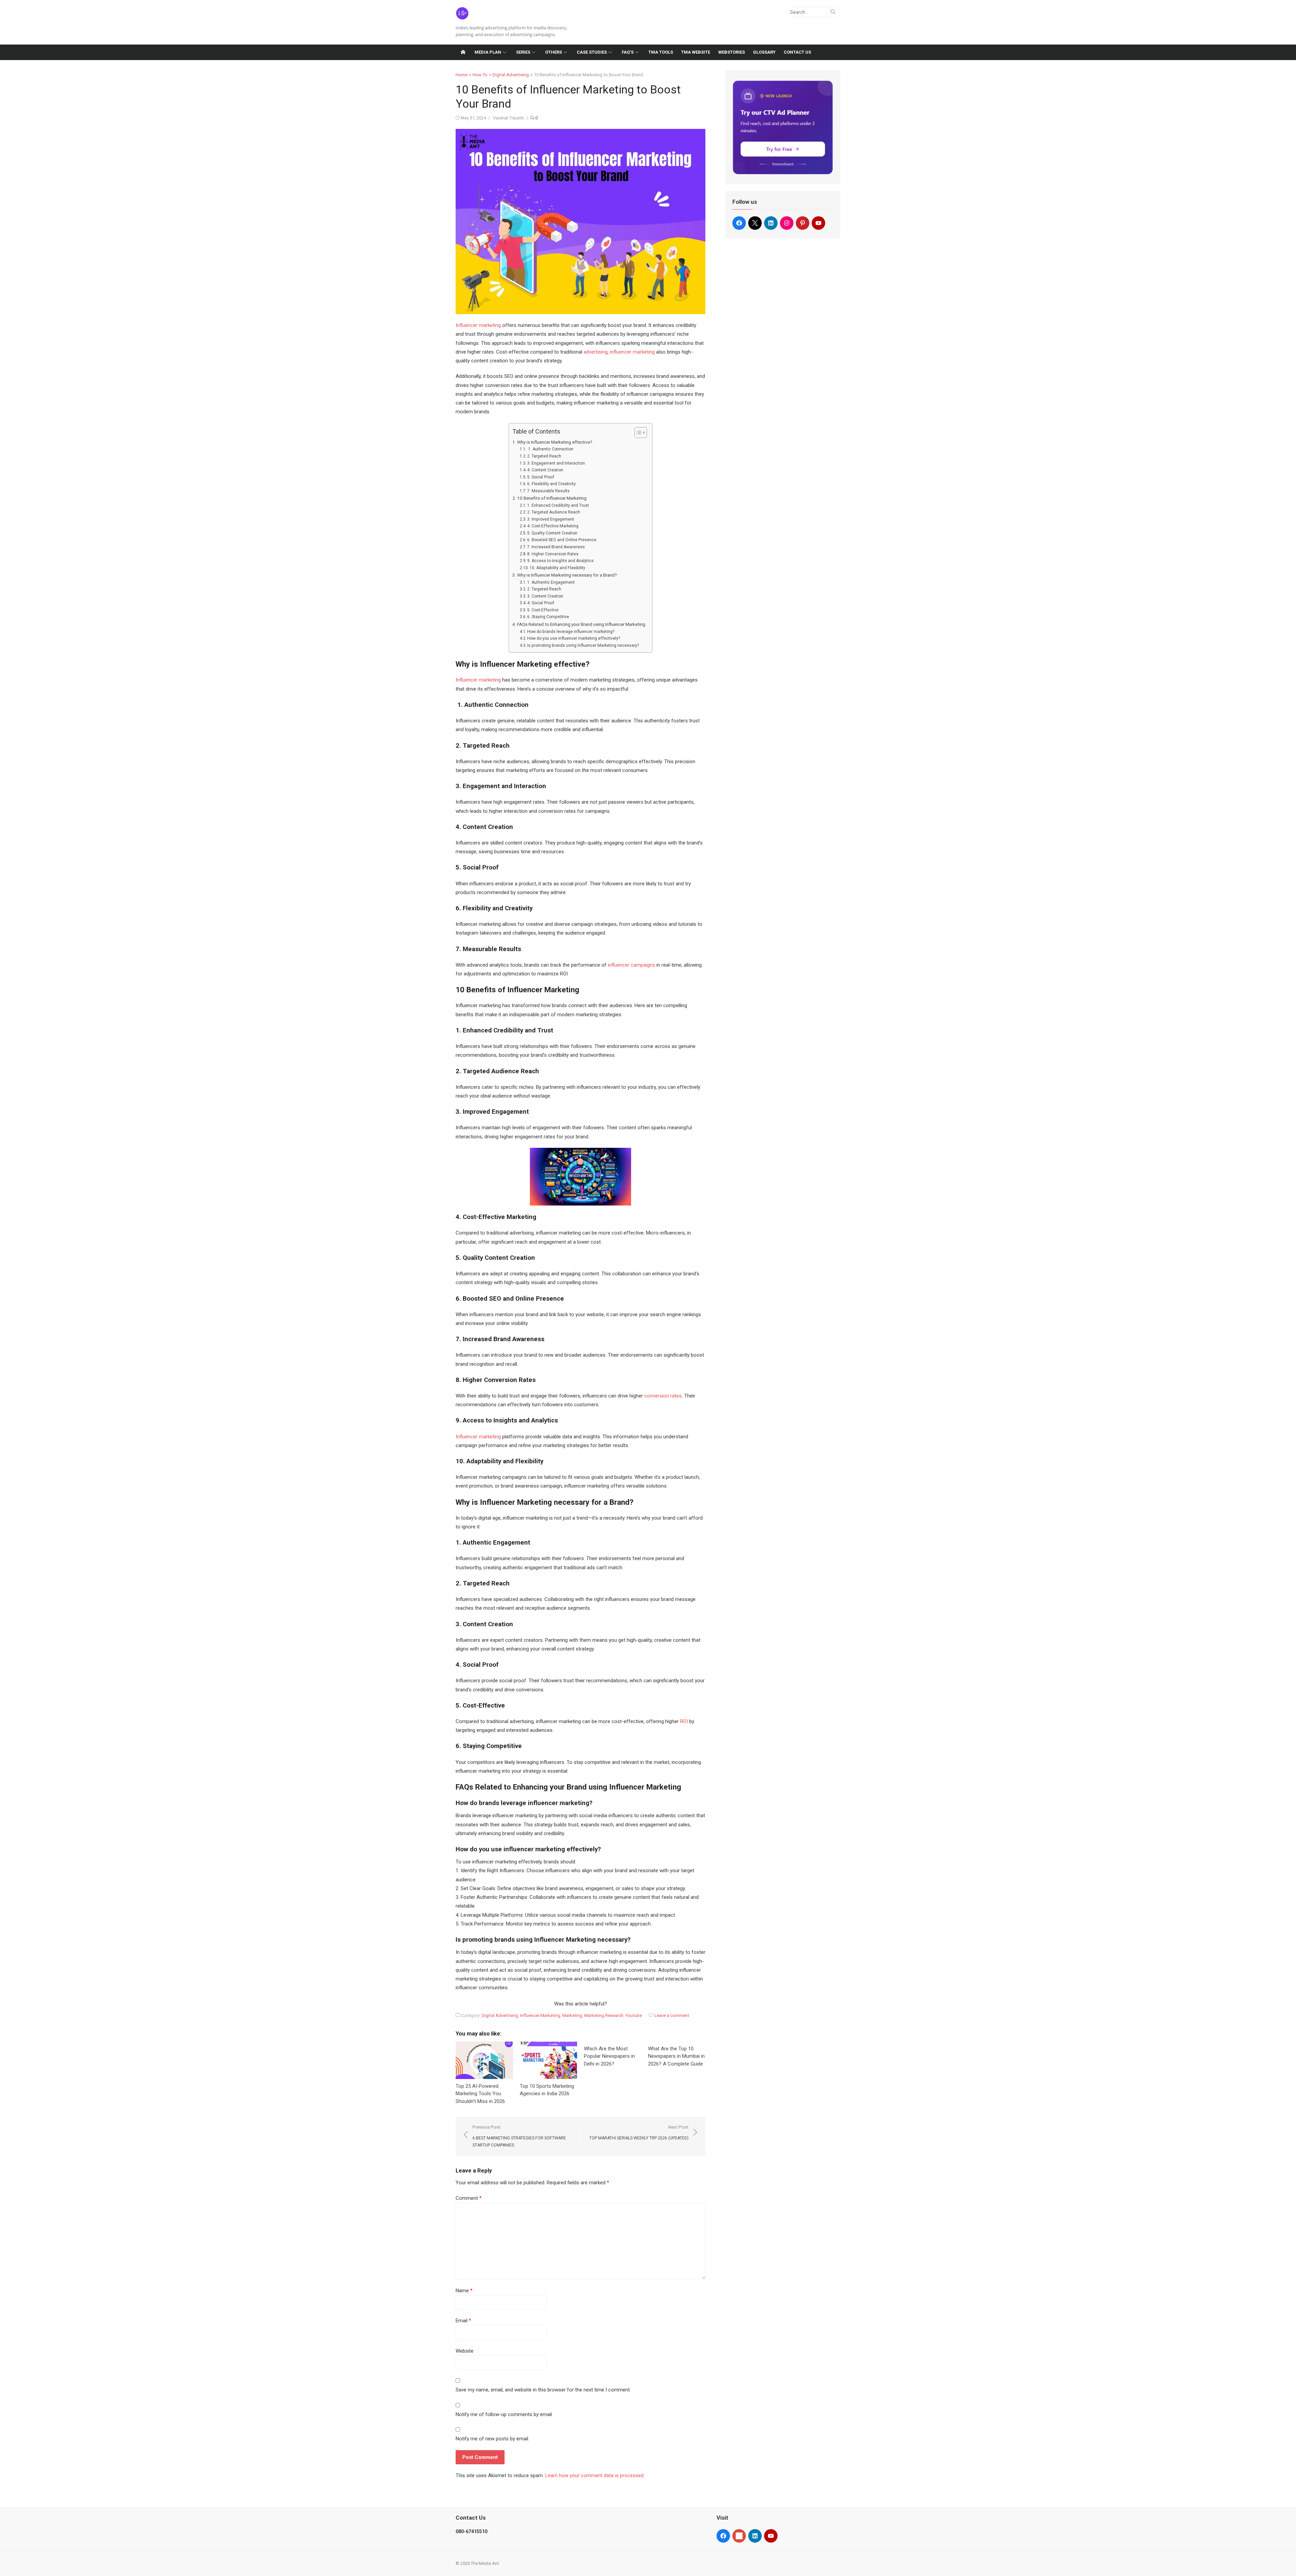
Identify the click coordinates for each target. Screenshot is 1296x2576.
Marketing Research (604, 2015)
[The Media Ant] (463, 52)
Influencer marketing (478, 325)
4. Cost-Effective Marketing (553, 526)
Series (523, 52)
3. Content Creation (545, 596)
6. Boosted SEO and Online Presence (562, 540)
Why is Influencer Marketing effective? (555, 442)
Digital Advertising (511, 75)
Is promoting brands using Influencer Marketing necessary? (583, 645)
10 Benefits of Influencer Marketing (552, 498)
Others (553, 52)
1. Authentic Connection (550, 449)
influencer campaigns (631, 965)
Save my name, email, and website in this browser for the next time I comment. (543, 2390)
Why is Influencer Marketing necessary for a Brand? (567, 575)
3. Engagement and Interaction (556, 463)
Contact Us (797, 52)
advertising (596, 352)
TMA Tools (661, 52)
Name (464, 2291)
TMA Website (696, 52)
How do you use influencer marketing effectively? (574, 638)
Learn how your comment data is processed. (595, 2475)
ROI (684, 1721)
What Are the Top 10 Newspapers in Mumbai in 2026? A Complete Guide (676, 2056)
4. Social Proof (541, 603)
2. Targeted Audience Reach (554, 512)
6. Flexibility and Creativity (551, 484)
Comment (469, 2198)
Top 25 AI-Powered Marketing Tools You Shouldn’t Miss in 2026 (480, 2094)
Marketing (572, 2015)
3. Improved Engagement (551, 519)
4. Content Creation (545, 470)
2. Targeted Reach (544, 456)
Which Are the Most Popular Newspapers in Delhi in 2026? (609, 2056)
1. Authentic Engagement (551, 582)
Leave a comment (672, 2015)
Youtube (634, 2015)
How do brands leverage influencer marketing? (571, 632)
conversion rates (663, 1396)
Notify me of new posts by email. (492, 2439)
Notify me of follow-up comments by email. (504, 2414)
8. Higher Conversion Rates (553, 554)
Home (462, 75)
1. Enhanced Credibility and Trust (558, 505)
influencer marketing (632, 352)
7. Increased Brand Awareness (556, 547)
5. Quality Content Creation (552, 533)
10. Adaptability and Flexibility (557, 568)
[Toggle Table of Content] (637, 433)
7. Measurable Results (548, 491)
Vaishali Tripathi (509, 118)
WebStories (732, 52)
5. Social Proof (541, 477)
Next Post (639, 2132)
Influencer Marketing (540, 2015)
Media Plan (488, 52)
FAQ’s (628, 52)
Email (463, 2321)
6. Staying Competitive (548, 617)
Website (465, 2351)
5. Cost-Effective (543, 610)
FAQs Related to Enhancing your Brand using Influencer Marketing (581, 624)
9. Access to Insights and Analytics (560, 561)
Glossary (764, 52)
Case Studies (592, 52)
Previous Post (519, 2136)
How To (480, 75)
